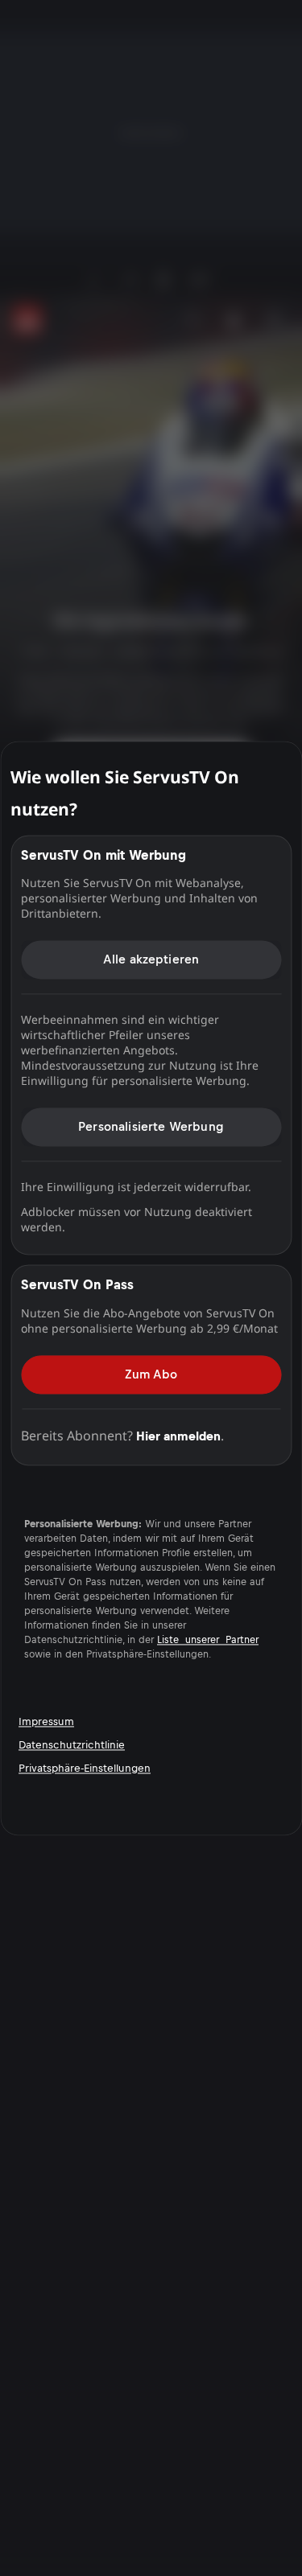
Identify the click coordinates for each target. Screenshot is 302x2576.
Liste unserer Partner (208, 1640)
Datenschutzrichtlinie (72, 1745)
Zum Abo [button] (151, 1374)
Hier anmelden (178, 1436)
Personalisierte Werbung (151, 1126)
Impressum (46, 1721)
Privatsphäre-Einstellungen (85, 1768)
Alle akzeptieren (151, 959)
